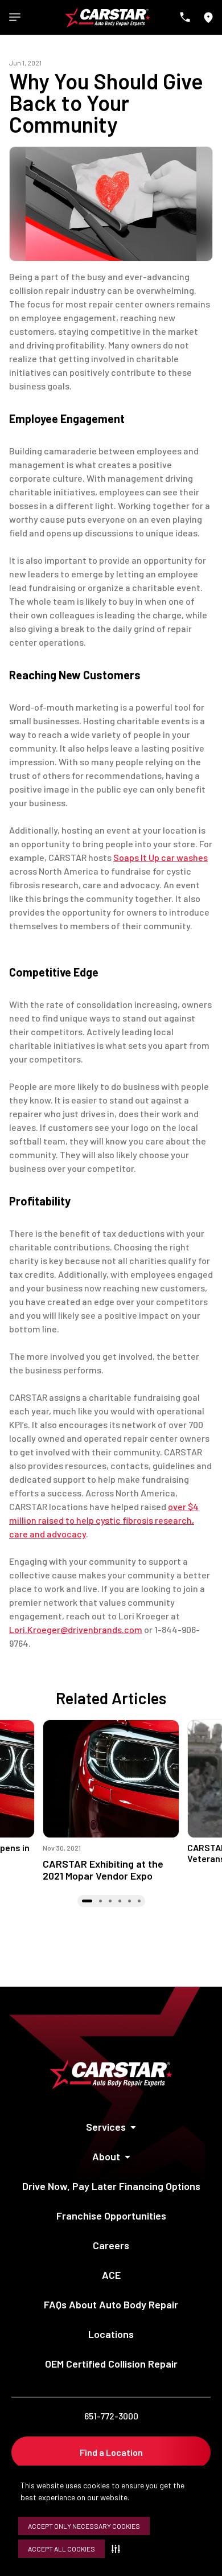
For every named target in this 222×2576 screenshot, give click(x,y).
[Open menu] (15, 17)
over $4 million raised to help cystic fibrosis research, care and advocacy (104, 1520)
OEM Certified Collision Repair (111, 2364)
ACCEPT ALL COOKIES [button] (61, 2549)
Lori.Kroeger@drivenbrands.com (76, 1629)
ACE (111, 2275)
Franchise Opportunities (111, 2216)
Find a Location (111, 2452)
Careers (111, 2245)
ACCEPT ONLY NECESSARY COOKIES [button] (84, 2526)
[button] (118, 2549)
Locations (111, 2334)
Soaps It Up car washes (161, 857)
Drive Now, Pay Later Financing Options (111, 2186)
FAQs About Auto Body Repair (111, 2304)
